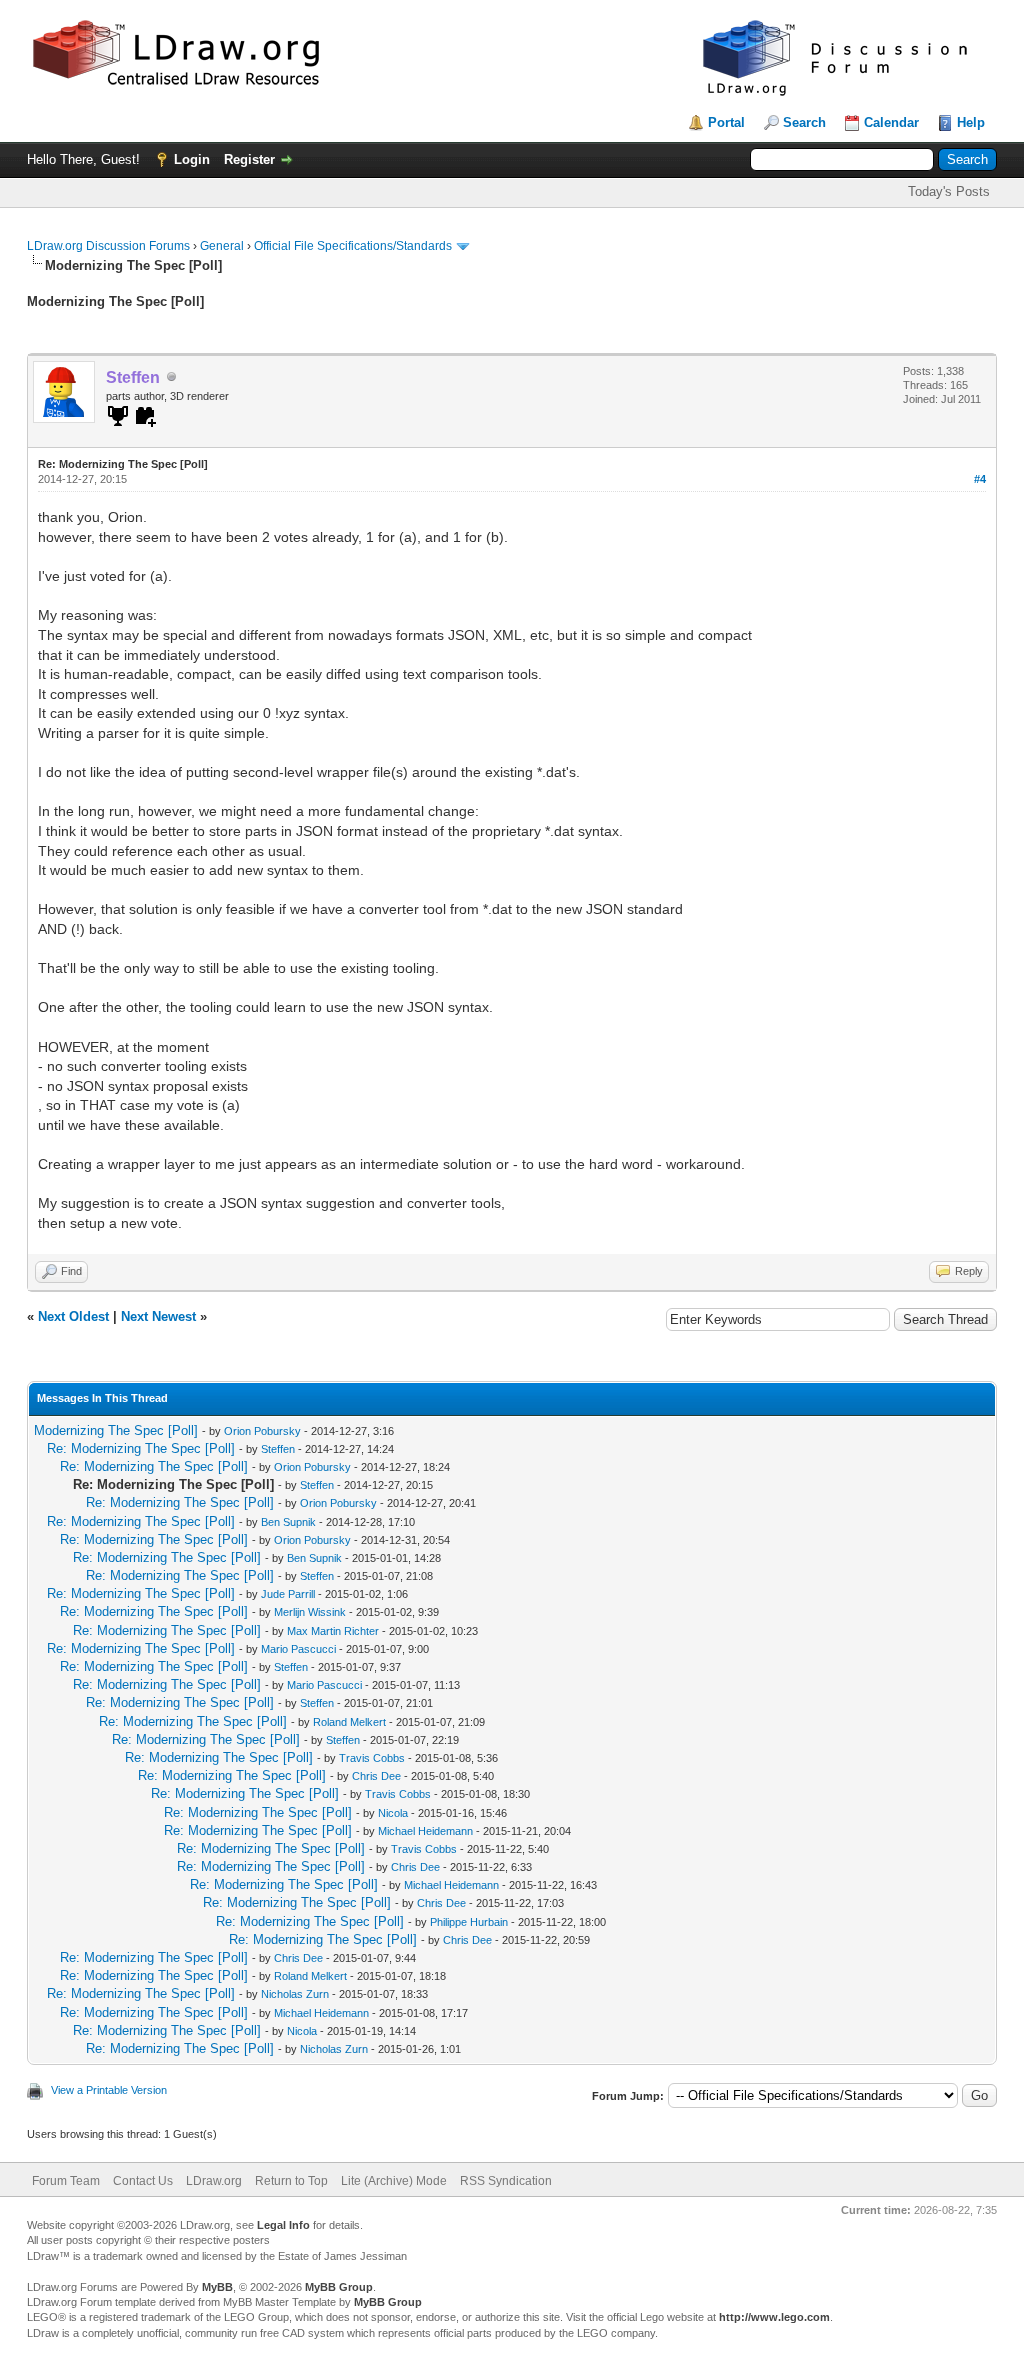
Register (249, 159)
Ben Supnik (288, 1522)
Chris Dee (376, 1776)
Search (804, 122)
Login (192, 159)
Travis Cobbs (372, 1758)
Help (971, 122)
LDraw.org (214, 2181)
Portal (726, 122)
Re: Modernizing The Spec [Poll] (141, 1448)
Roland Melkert (349, 1722)
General (222, 246)
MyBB (217, 2287)
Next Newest (158, 1316)
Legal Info (283, 2225)
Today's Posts (949, 191)
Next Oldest (73, 1316)
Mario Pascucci (298, 1649)
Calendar (891, 122)
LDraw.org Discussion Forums (108, 246)
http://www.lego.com (774, 2317)
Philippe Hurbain (469, 1922)
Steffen (278, 1449)
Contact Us (143, 2181)
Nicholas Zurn (295, 1994)
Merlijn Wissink (310, 1612)
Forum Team (66, 2181)
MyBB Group (339, 2287)
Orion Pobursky (262, 1431)
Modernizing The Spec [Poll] (116, 1430)
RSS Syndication (506, 2181)
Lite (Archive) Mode (394, 2181)
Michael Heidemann (425, 1831)
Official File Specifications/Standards (353, 246)
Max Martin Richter (333, 1631)
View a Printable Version (109, 2090)
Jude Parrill (288, 1594)
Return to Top (291, 2181)
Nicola (393, 1813)
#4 (980, 479)
